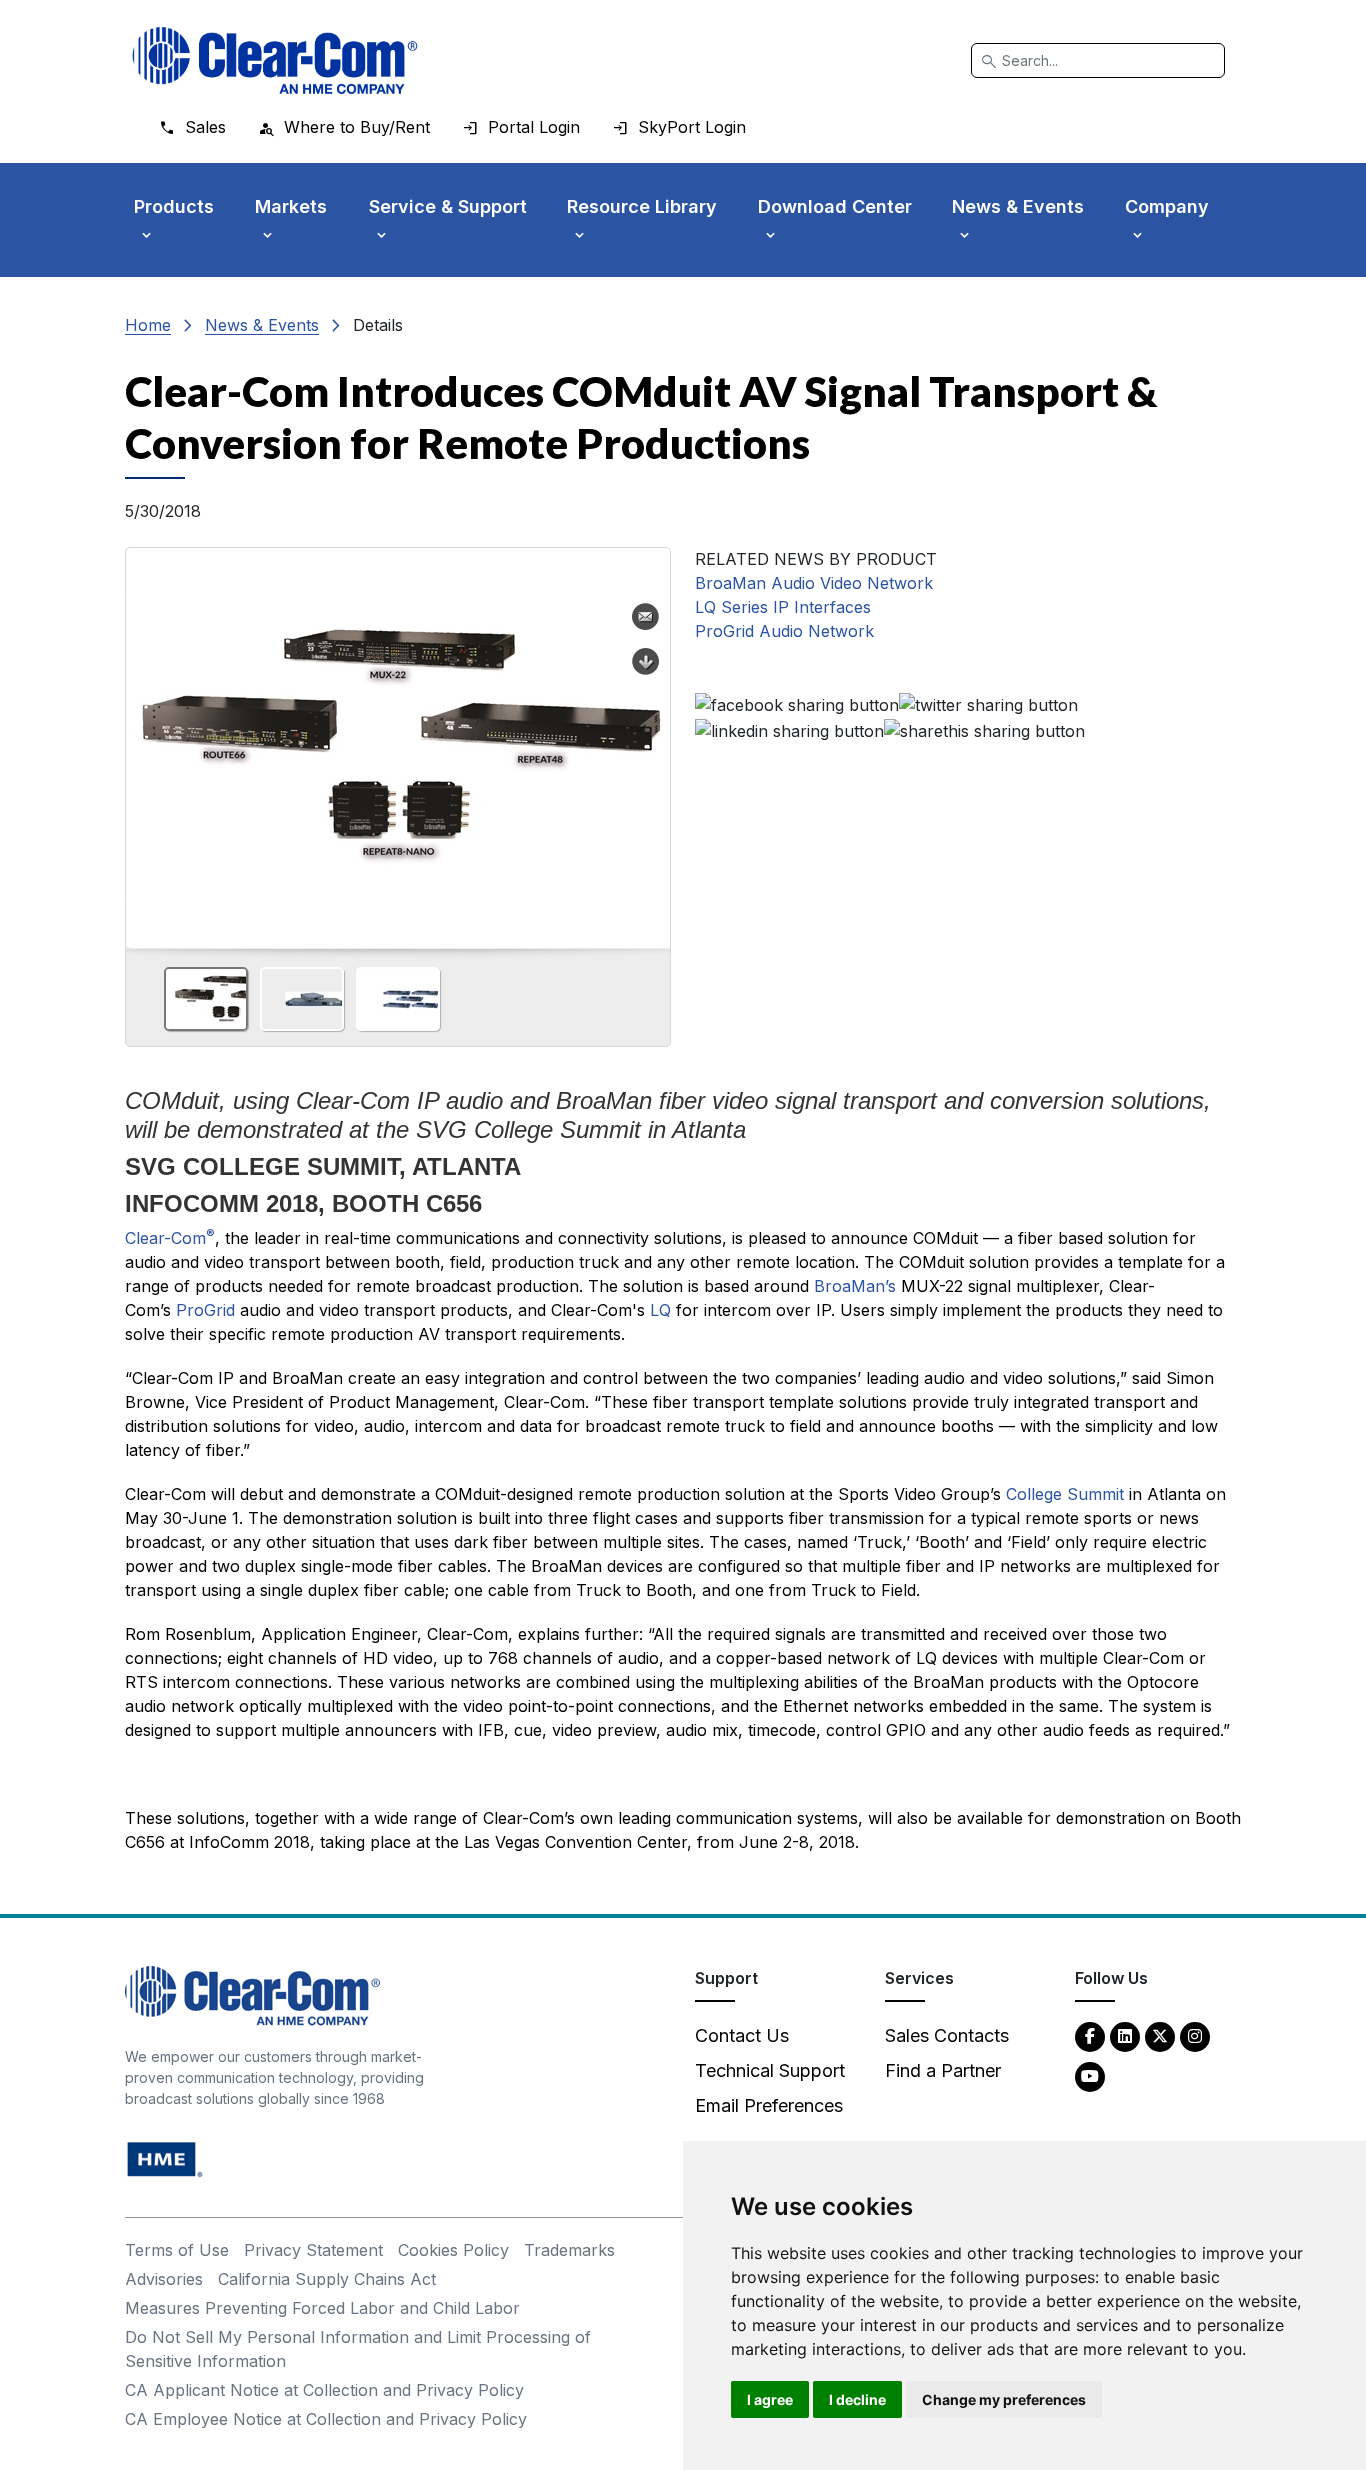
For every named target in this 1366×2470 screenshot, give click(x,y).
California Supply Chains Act (327, 2279)
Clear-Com (170, 1238)
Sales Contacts (947, 2035)
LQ (663, 1310)
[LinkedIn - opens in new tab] (1125, 2035)
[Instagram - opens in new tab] (1195, 2035)
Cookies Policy (453, 2250)
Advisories (164, 2279)
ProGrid (208, 1310)
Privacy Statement (313, 2250)
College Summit (1065, 1494)
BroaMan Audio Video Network (814, 583)
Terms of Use (177, 2250)
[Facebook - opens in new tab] (1090, 2035)
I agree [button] (770, 2399)
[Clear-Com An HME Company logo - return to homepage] (252, 1994)
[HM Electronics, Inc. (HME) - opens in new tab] (165, 2158)
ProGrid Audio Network (784, 631)
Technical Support (770, 2070)
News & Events (262, 325)
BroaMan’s (855, 1286)
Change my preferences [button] (1004, 2399)
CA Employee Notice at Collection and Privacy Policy (326, 2419)
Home (148, 325)
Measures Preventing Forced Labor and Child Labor (322, 2308)
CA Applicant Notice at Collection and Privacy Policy (324, 2390)
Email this (646, 617)
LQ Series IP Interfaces (783, 607)
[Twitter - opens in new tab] (1160, 2035)
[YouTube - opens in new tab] (1090, 2075)
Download (646, 662)
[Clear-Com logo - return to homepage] (275, 60)
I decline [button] (857, 2399)
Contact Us (742, 2035)
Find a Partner (943, 2070)
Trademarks (569, 2250)
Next (647, 741)
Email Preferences (769, 2105)
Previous (149, 741)
